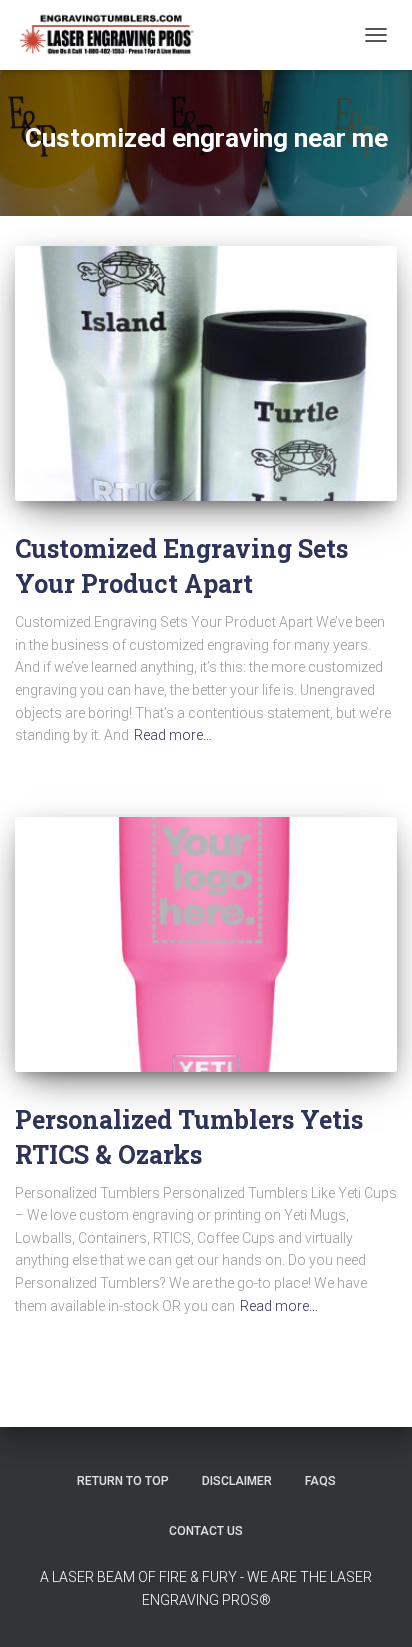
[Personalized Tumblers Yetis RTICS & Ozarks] (206, 944)
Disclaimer (237, 1481)
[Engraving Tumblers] (113, 35)
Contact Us (206, 1531)
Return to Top (123, 1481)
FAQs (320, 1481)
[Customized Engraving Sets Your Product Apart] (206, 373)
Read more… (173, 735)
